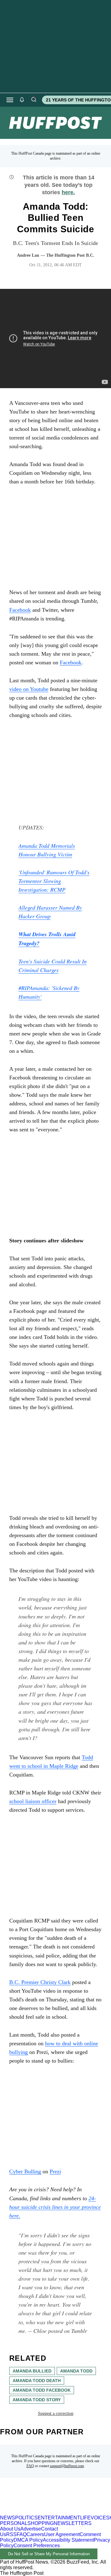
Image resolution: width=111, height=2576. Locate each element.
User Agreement (62, 2534)
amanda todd (76, 2371)
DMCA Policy (28, 2540)
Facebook (71, 662)
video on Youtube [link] (29, 689)
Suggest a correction (56, 2413)
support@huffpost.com (67, 2466)
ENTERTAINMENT (59, 2518)
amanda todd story (37, 2400)
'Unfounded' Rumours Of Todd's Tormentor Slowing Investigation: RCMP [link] (54, 881)
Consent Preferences (37, 2546)
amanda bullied (32, 2371)
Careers (35, 2534)
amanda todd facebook (42, 2390)
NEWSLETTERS (73, 2523)
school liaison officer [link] (33, 1801)
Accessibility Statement (68, 2540)
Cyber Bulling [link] (25, 2171)
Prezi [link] (55, 2171)
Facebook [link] (20, 610)
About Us (10, 2529)
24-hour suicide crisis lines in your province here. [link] (55, 2207)
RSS (11, 2534)
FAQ (30, 2466)
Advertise (31, 2529)
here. (68, 192)
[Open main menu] (10, 100)
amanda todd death (37, 2381)
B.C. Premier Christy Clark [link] (40, 1982)
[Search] (34, 100)
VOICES (100, 2518)
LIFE (85, 2518)
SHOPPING (41, 2523)
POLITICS (26, 2518)
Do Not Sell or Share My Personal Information (49, 2554)
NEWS (8, 2518)
